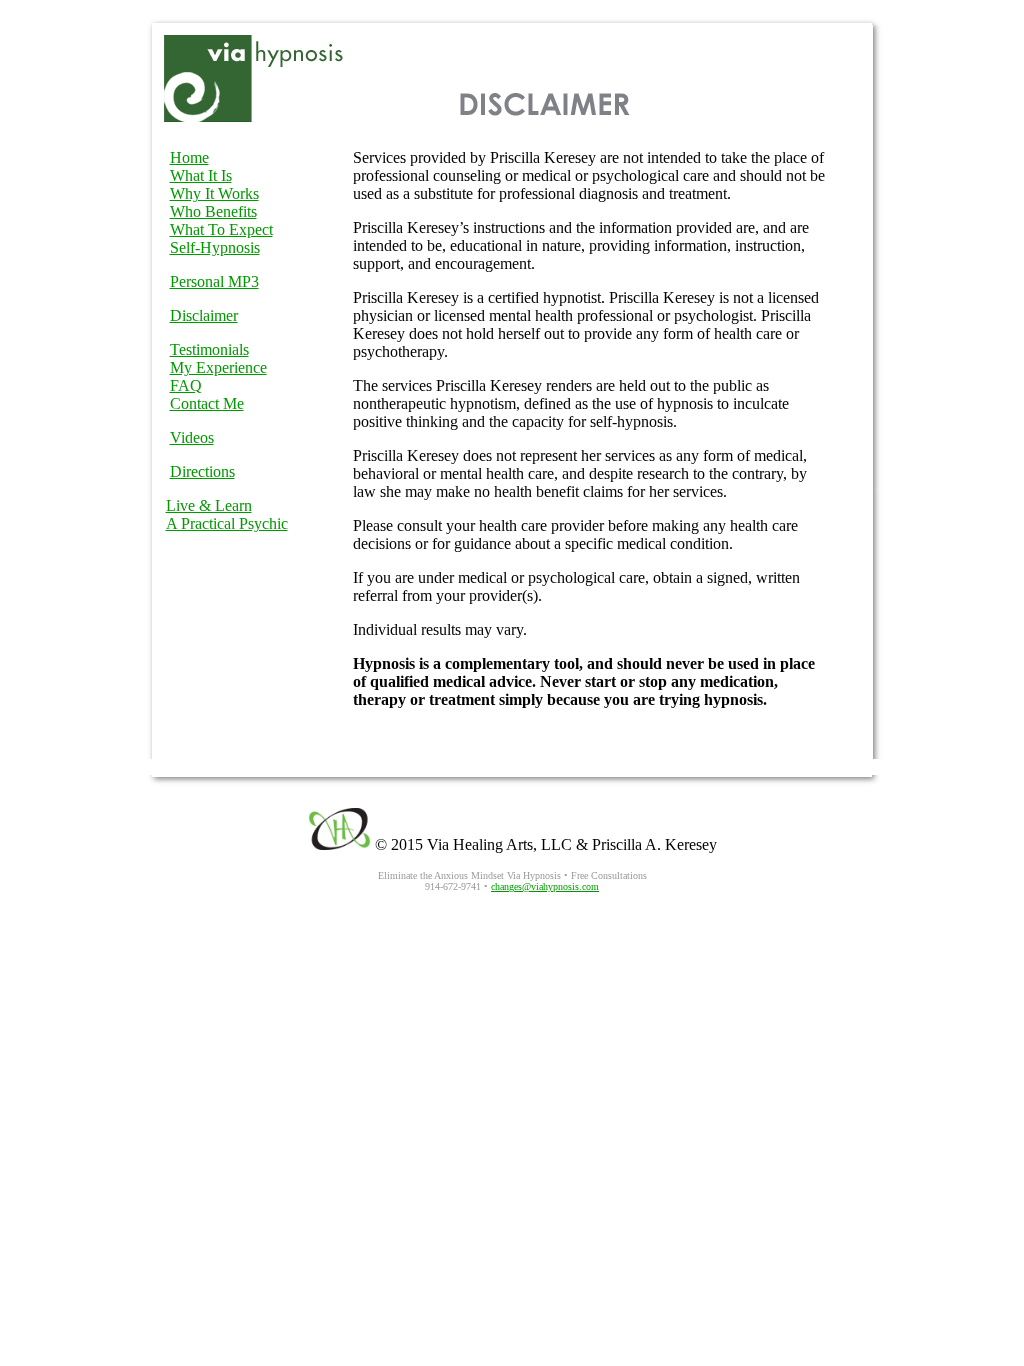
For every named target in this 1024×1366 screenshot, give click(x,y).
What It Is (201, 175)
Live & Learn (209, 505)
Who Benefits (213, 211)
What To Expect (221, 229)
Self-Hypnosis (215, 247)
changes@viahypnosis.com (545, 886)
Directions (202, 471)
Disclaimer (204, 315)
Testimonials (209, 349)
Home (189, 157)
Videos (192, 437)
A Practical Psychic (227, 523)
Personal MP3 (214, 281)
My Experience (218, 367)
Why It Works (214, 193)
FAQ (186, 385)
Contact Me (207, 403)
